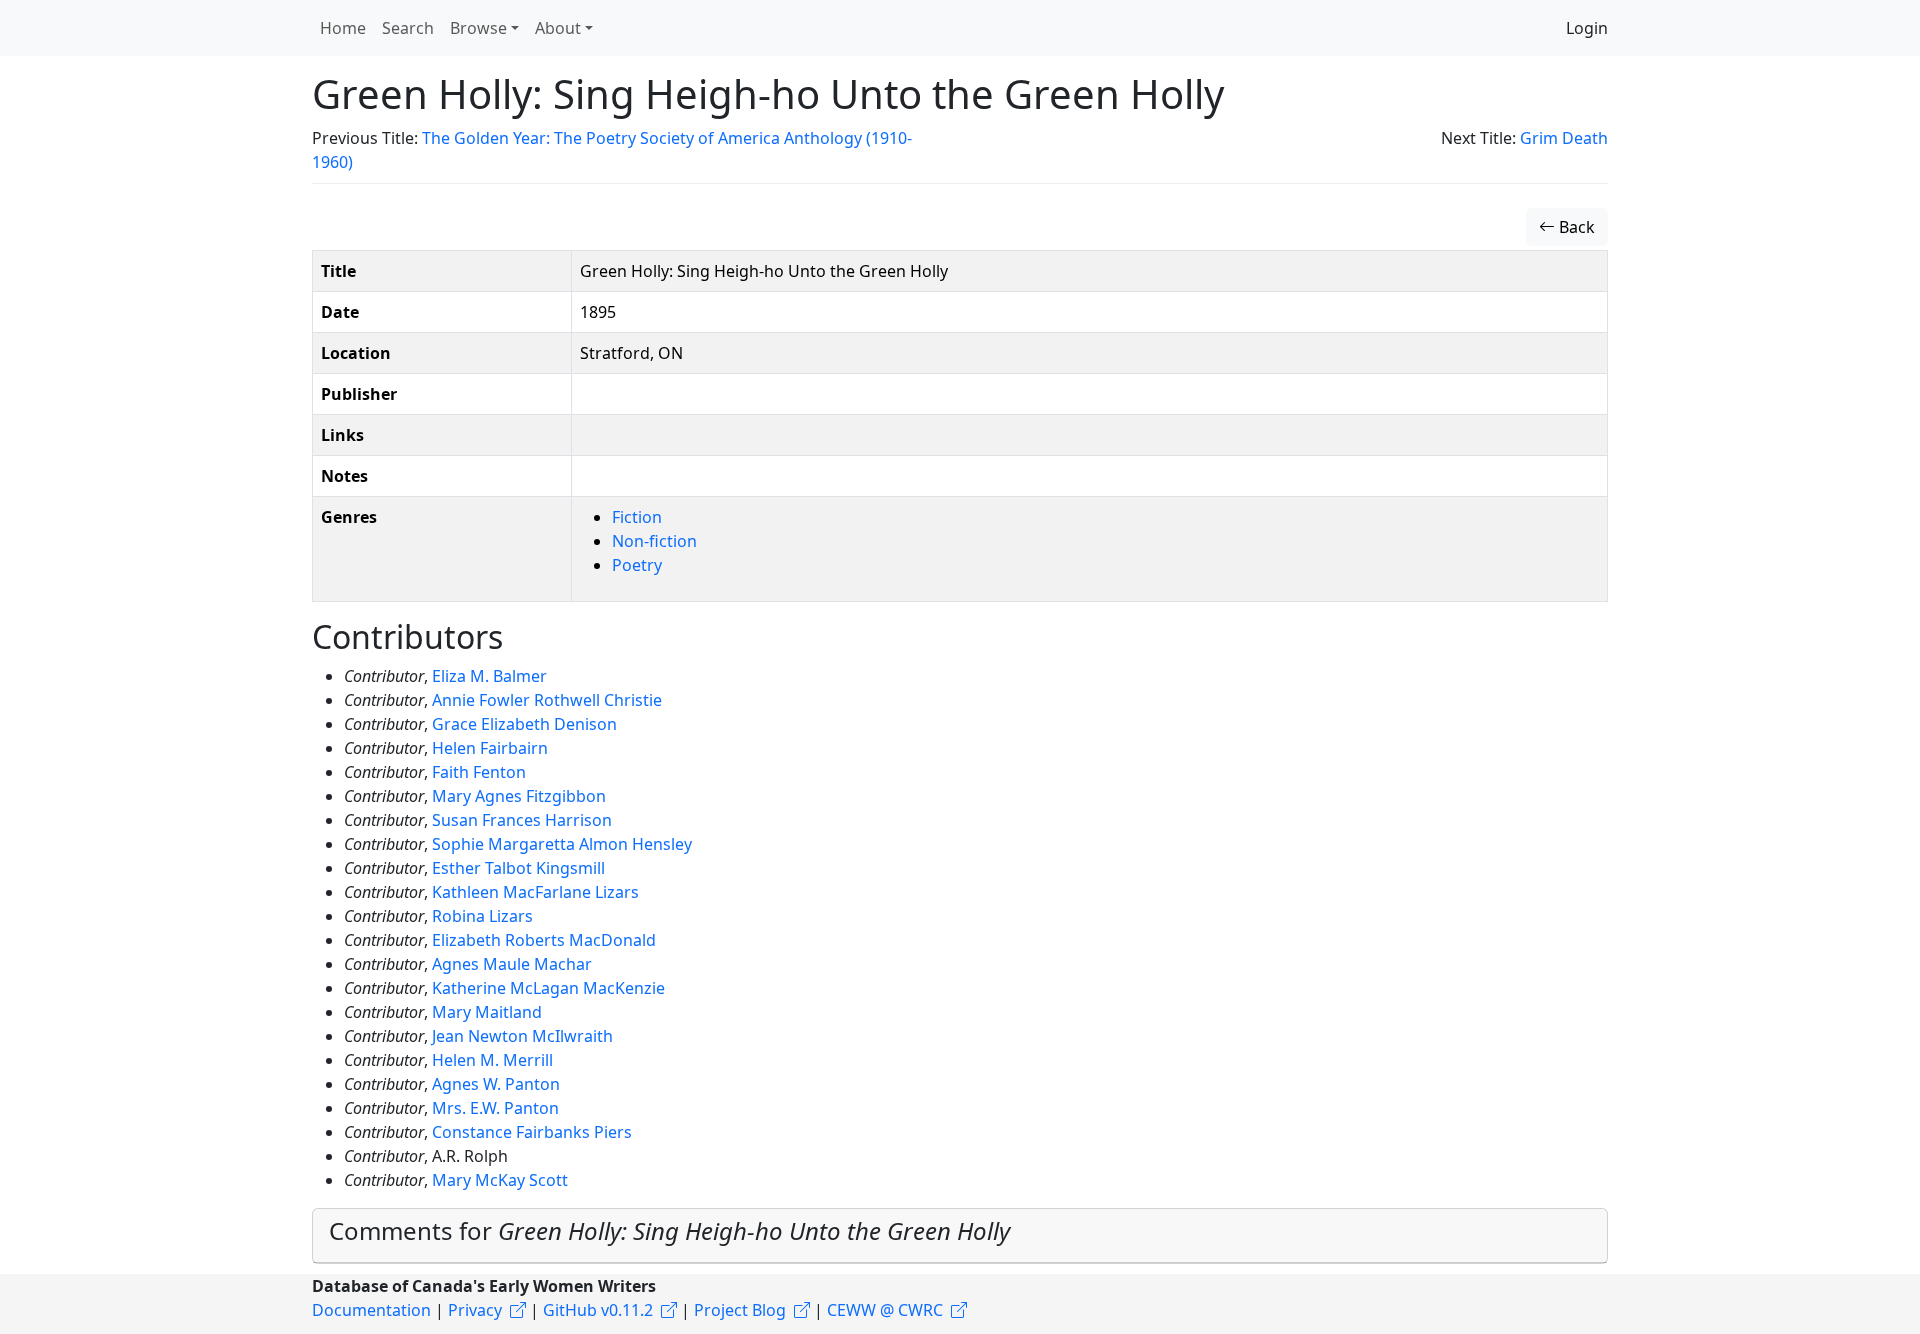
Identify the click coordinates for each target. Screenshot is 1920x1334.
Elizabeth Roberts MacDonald (544, 940)
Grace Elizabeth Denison (524, 724)
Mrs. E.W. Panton (495, 1108)
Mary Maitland (487, 1012)
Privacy (475, 1310)
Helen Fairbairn (490, 748)
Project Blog (740, 1310)
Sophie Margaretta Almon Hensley (562, 844)
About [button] (558, 28)
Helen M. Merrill (492, 1060)
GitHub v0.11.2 (598, 1310)
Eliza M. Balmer (489, 676)
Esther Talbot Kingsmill (518, 868)
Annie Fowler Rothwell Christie (547, 700)
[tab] (960, 1236)
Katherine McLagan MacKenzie (548, 988)
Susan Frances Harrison (522, 820)
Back (1575, 227)
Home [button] (343, 28)
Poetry (637, 565)
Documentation (371, 1310)
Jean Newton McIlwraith (522, 1036)
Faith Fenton (479, 772)
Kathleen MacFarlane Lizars (535, 892)
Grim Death (1564, 138)
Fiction (637, 517)
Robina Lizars (482, 916)
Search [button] (408, 28)
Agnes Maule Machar (512, 964)
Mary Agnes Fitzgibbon (519, 796)
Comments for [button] (669, 1230)
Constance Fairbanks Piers (532, 1132)
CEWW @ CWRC (885, 1310)
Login (1587, 28)
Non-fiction (654, 541)
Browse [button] (478, 28)
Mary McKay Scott (500, 1180)
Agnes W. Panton (496, 1084)
